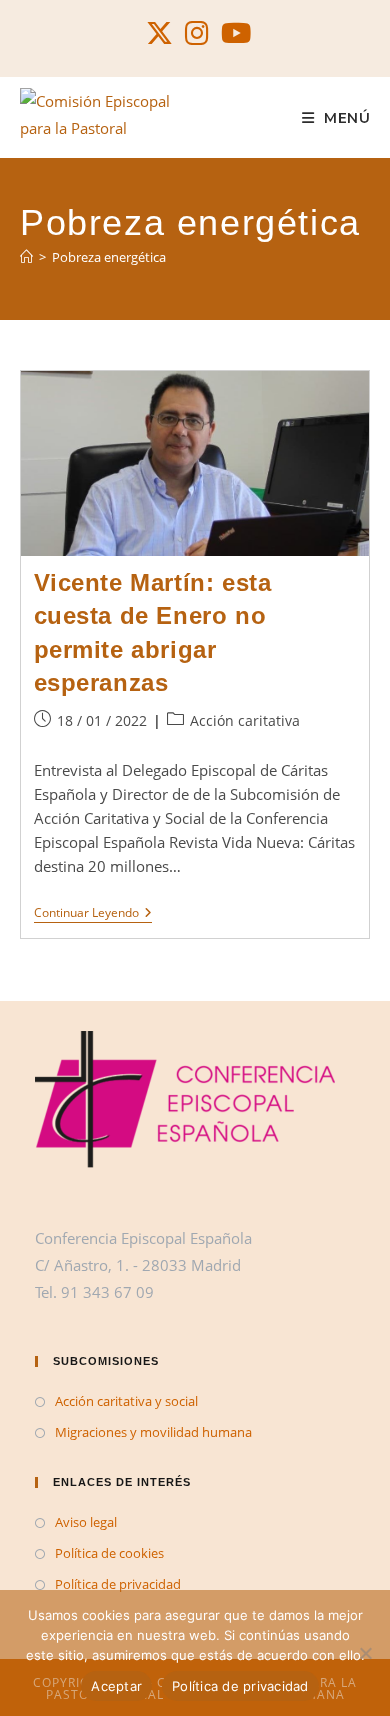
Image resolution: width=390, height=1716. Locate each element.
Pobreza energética (109, 257)
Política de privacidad (118, 1584)
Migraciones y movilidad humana (153, 1432)
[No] (365, 1653)
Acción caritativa (245, 720)
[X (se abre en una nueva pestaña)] (159, 33)
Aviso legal (86, 1522)
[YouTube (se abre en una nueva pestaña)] (233, 33)
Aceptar (116, 1686)
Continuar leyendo (93, 914)
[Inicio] (26, 257)
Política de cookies (109, 1553)
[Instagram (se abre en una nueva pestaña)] (197, 33)
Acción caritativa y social (126, 1401)
